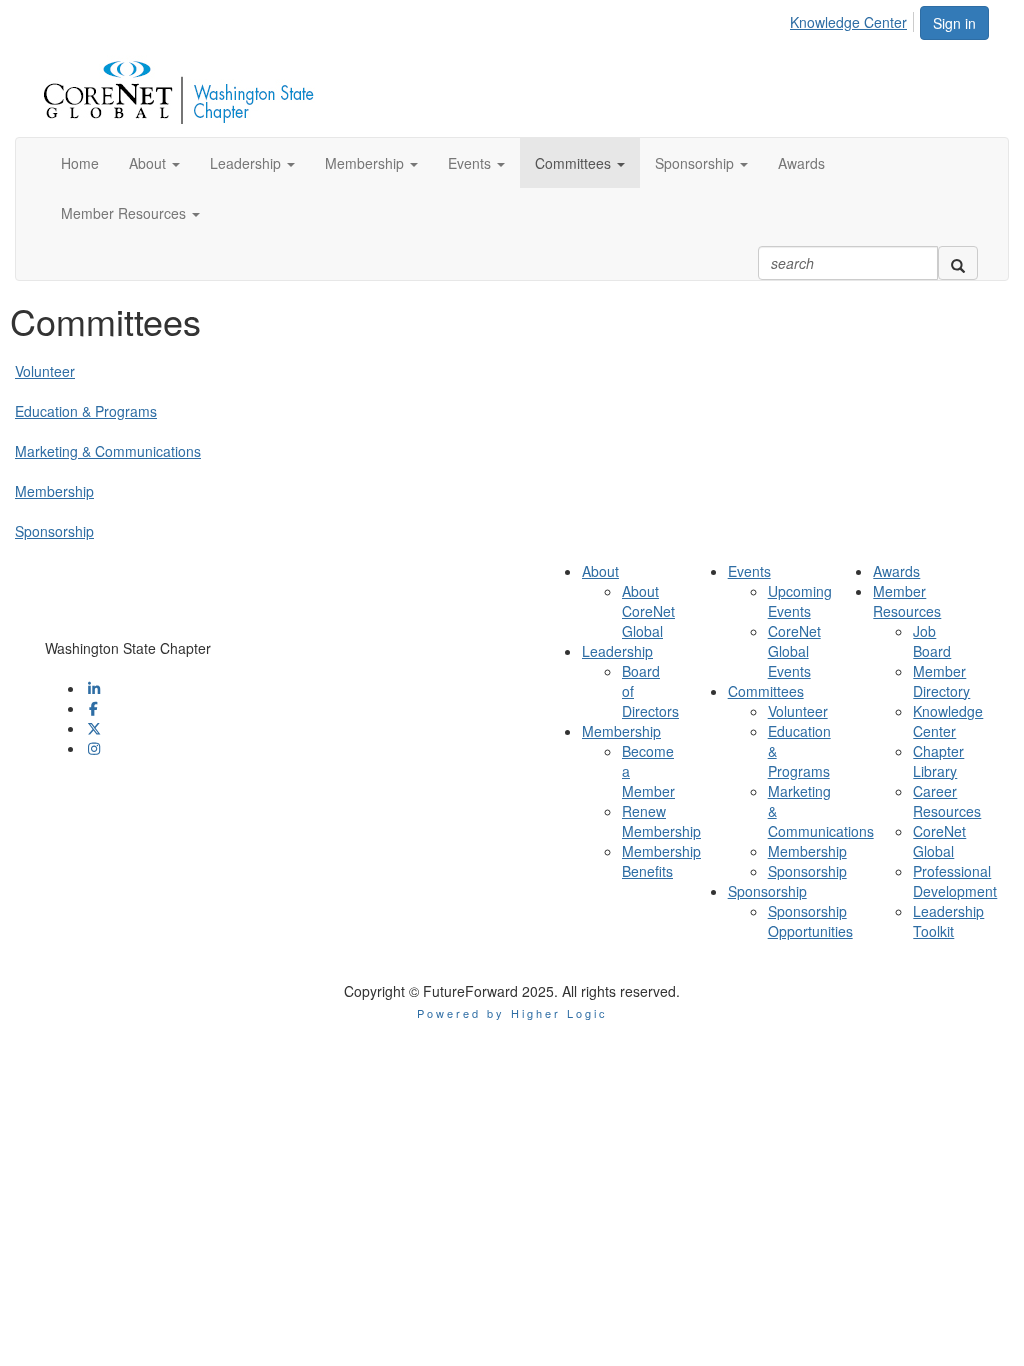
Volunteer (45, 371)
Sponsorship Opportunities (810, 921)
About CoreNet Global (648, 611)
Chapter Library (938, 761)
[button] (154, 163)
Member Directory (941, 681)
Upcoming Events (800, 601)
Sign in (954, 23)
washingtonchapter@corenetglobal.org (167, 668)
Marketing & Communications (108, 451)
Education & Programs (86, 411)
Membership (54, 491)
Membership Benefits (661, 861)
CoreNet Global (939, 841)
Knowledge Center (848, 22)
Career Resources (947, 801)
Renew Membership (661, 821)
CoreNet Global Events (794, 651)
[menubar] (854, 19)
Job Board (932, 641)
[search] (958, 263)
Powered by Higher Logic (512, 1013)
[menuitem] (854, 19)
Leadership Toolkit (948, 921)
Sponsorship (54, 531)
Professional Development (955, 881)
